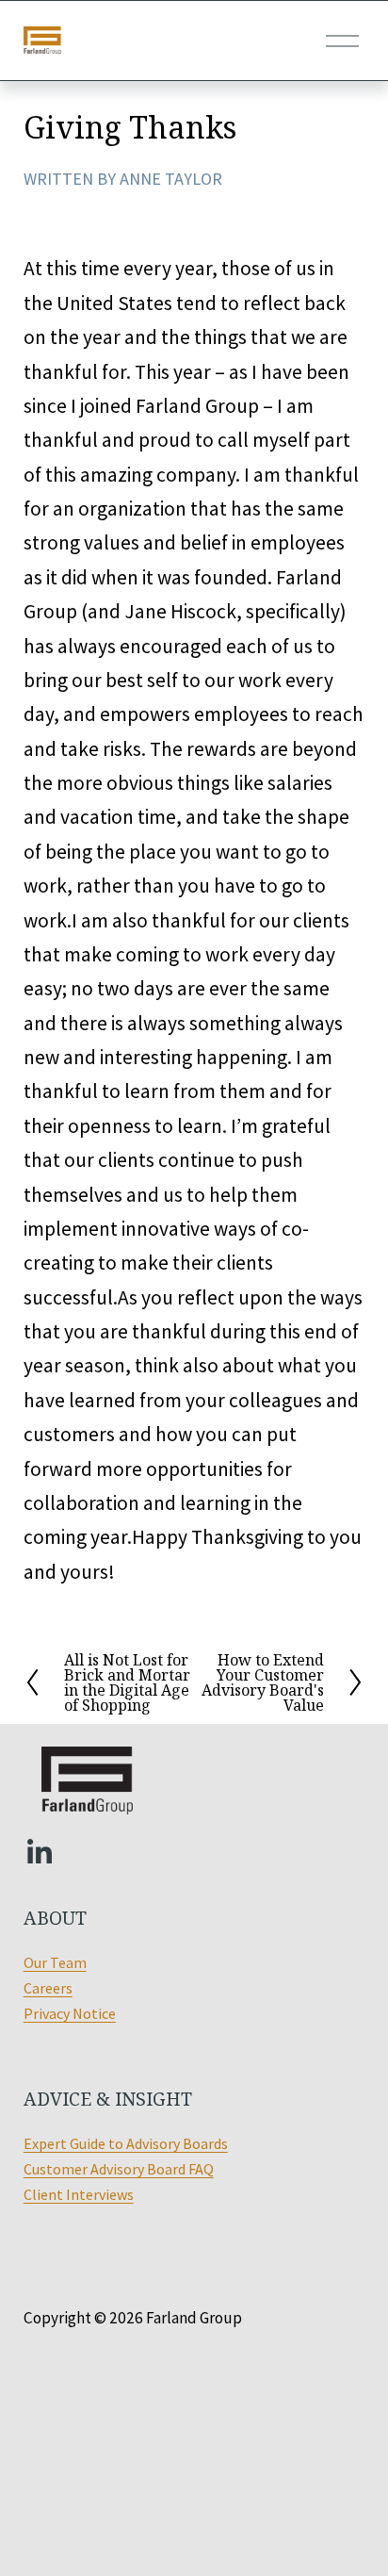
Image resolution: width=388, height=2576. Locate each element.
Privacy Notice (70, 2013)
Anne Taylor (171, 179)
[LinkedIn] (39, 1852)
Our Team (55, 1962)
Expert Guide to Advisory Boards (126, 2143)
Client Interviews (79, 2194)
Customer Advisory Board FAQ (119, 2169)
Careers (48, 1988)
